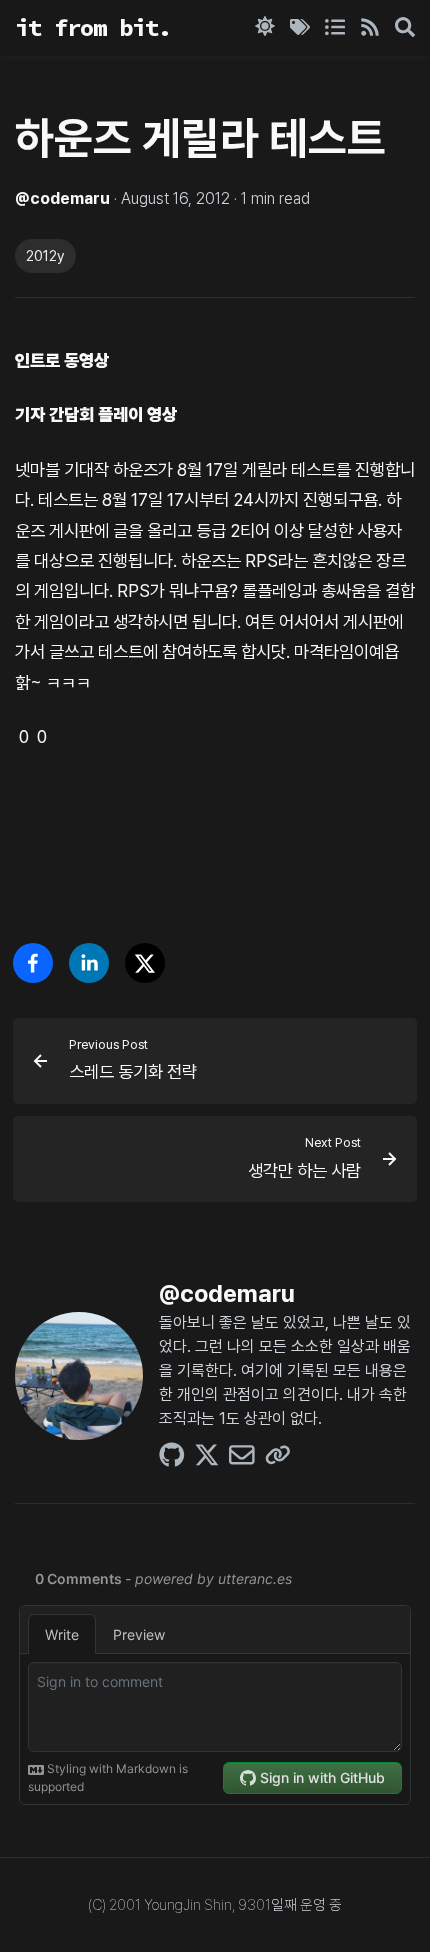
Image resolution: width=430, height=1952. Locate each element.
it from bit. (93, 27)
